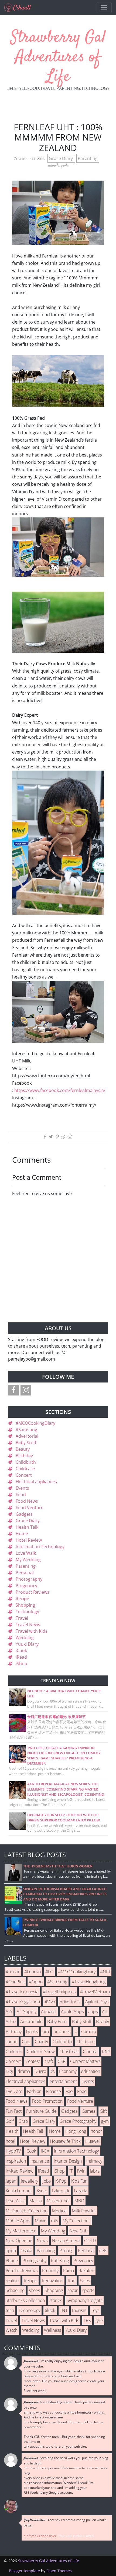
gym (105, 2121)
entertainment (63, 2081)
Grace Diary (61, 158)
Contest (33, 2061)
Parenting (88, 158)
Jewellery (29, 2181)
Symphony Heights (84, 2300)
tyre (99, 2320)
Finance (54, 2091)
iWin (81, 2171)
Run (71, 2281)
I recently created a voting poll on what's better (65, 2523)
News (42, 2241)
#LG (49, 1972)
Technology (27, 1612)
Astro (11, 2021)
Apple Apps (72, 2011)
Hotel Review (29, 1540)
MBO (79, 2201)
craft (49, 2061)
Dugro (40, 2071)
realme (12, 2281)
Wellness (52, 2330)
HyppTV (13, 2151)
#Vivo (50, 2002)
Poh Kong (60, 2261)
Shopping (25, 1605)
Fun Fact (14, 2111)
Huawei (93, 2141)
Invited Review (20, 2171)
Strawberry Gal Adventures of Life (58, 57)
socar (73, 2290)
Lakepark (61, 2191)
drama (24, 2071)
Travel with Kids (32, 1631)
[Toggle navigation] (104, 8)
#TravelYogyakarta (23, 2002)
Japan (11, 2181)
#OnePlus (15, 1982)
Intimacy (94, 2161)
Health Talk (27, 1527)
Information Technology (40, 1547)
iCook (21, 1651)
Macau (36, 2201)
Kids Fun (79, 2181)
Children (14, 2052)
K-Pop (61, 2181)
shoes (34, 2290)
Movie (41, 2221)
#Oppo (36, 1982)
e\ (53, 2071)
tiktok (50, 2310)
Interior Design (68, 2161)
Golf (10, 2121)
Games (88, 2111)
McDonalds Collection (27, 2211)
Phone (12, 2261)
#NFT (105, 1972)
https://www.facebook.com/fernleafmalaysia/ (60, 1090)
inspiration (16, 2161)
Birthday (24, 1456)
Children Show (41, 2052)
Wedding (25, 1638)
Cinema (90, 2052)
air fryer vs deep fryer (40, 2536)
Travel (22, 1618)
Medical (60, 2211)
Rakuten (86, 2271)
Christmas (69, 2052)
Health (12, 2131)
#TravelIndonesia (22, 1992)
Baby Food (57, 2021)
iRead (21, 1657)
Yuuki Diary (27, 1644)
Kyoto (42, 2191)
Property (50, 2271)
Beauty (23, 1449)
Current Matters (85, 2061)
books (32, 2032)
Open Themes (59, 2571)
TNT (64, 2310)
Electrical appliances (36, 1482)
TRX (87, 2320)
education (91, 2071)
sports (88, 2290)
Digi (9, 2071)
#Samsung (26, 1430)
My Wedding (28, 1560)
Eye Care (14, 2091)
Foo (69, 2091)
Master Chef (58, 2201)
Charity (41, 2042)
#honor (13, 1972)
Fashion (34, 2091)
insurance (40, 2161)
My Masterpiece (21, 2231)
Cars (26, 2042)
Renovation (52, 2281)
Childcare (25, 1469)
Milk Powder (84, 2211)
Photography (29, 1579)
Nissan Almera (66, 2241)
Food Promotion (47, 2101)
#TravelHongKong (89, 1982)
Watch (12, 2330)
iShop (21, 1664)
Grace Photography (78, 2121)
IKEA (45, 2151)
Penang (66, 2251)
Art (105, 2011)
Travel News (28, 1625)
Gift (103, 2111)
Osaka (26, 2251)
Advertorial (27, 1436)
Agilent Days (97, 2002)
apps (93, 2011)
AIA (9, 2011)
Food (21, 1495)
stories (56, 2300)
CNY (106, 2052)
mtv (54, 2221)
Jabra (95, 2171)
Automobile (31, 2021)
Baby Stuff (26, 1443)
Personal (25, 1573)
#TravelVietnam (95, 1992)
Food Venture (30, 1508)
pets (103, 2251)
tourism (79, 2310)
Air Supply (27, 2011)
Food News (27, 1501)
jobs (47, 2181)
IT (71, 2171)
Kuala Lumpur (19, 2191)
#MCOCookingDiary (35, 1423)
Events (22, 1488)
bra (46, 2032)
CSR (62, 2061)
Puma (69, 2271)
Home (22, 1534)
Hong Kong (76, 2131)
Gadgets (24, 1514)
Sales (85, 2281)
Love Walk (26, 1553)
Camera (89, 2032)
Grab (23, 2121)
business (62, 2032)
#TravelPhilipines (59, 1992)
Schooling (15, 2290)
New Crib (79, 2231)
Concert (24, 1475)
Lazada (81, 2191)
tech (10, 2310)
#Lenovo (33, 1972)
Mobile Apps (18, 2221)
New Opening (19, 2241)
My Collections (76, 2221)
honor (96, 2131)
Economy (68, 2071)
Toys (95, 2310)
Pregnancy (26, 1586)
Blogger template (24, 2571)
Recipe (22, 1599)
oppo (11, 2251)
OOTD (90, 2241)
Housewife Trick (65, 2141)
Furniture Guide (41, 2111)
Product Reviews (33, 1592)
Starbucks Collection (25, 2300)
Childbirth (26, 1462)
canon (11, 2042)
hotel (11, 2141)
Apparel (49, 2011)
